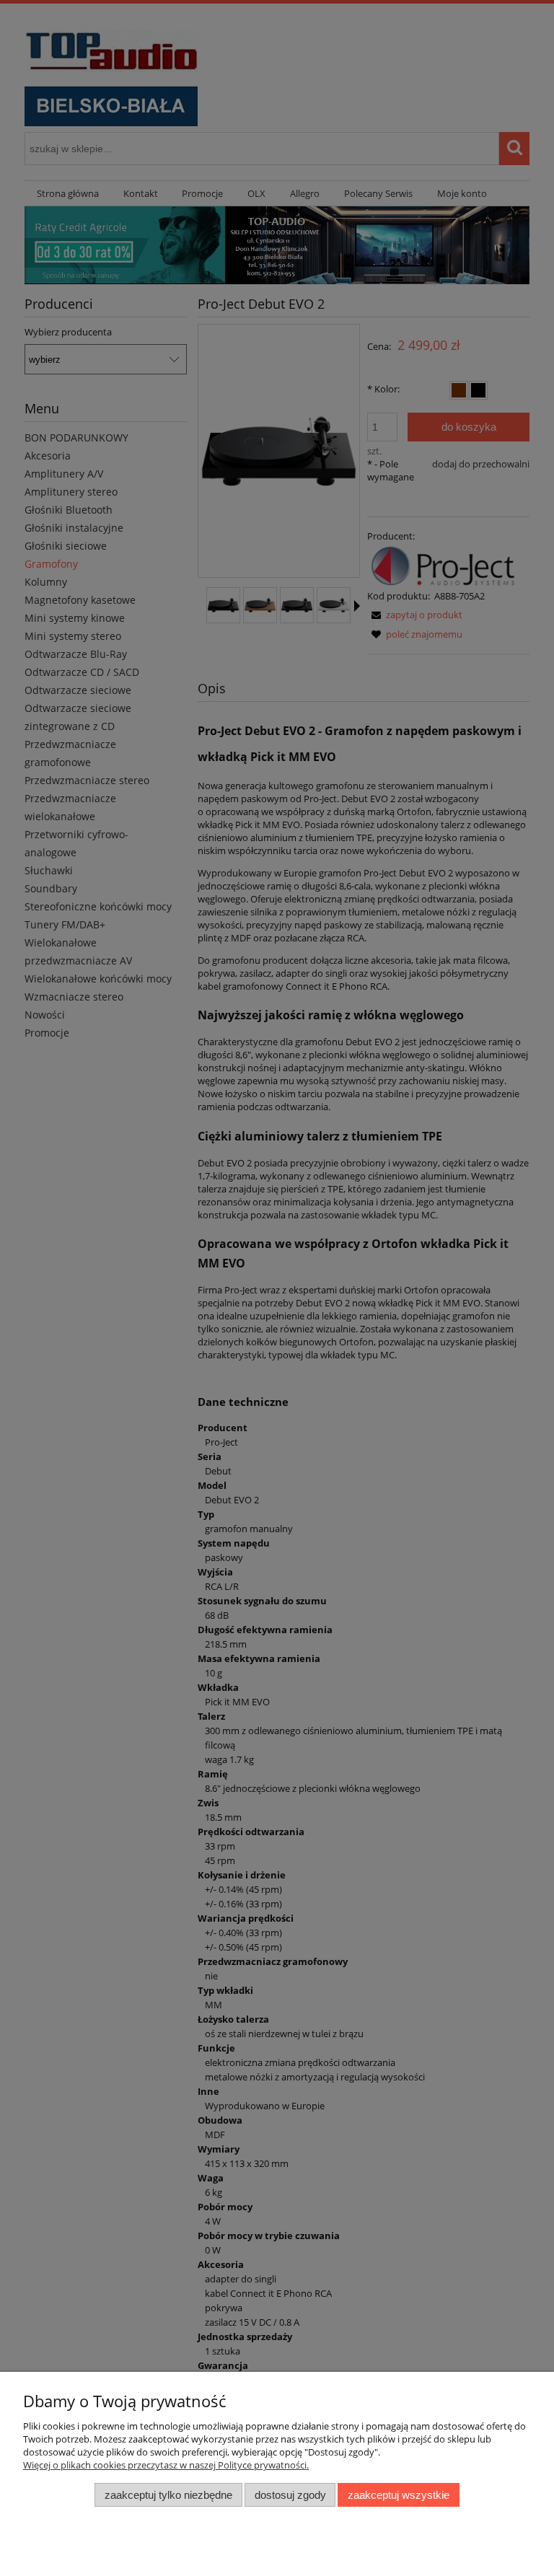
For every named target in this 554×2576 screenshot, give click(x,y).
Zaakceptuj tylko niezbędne (168, 2495)
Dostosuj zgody (290, 2495)
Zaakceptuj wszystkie (399, 2495)
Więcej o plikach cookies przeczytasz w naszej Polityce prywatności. (166, 2465)
